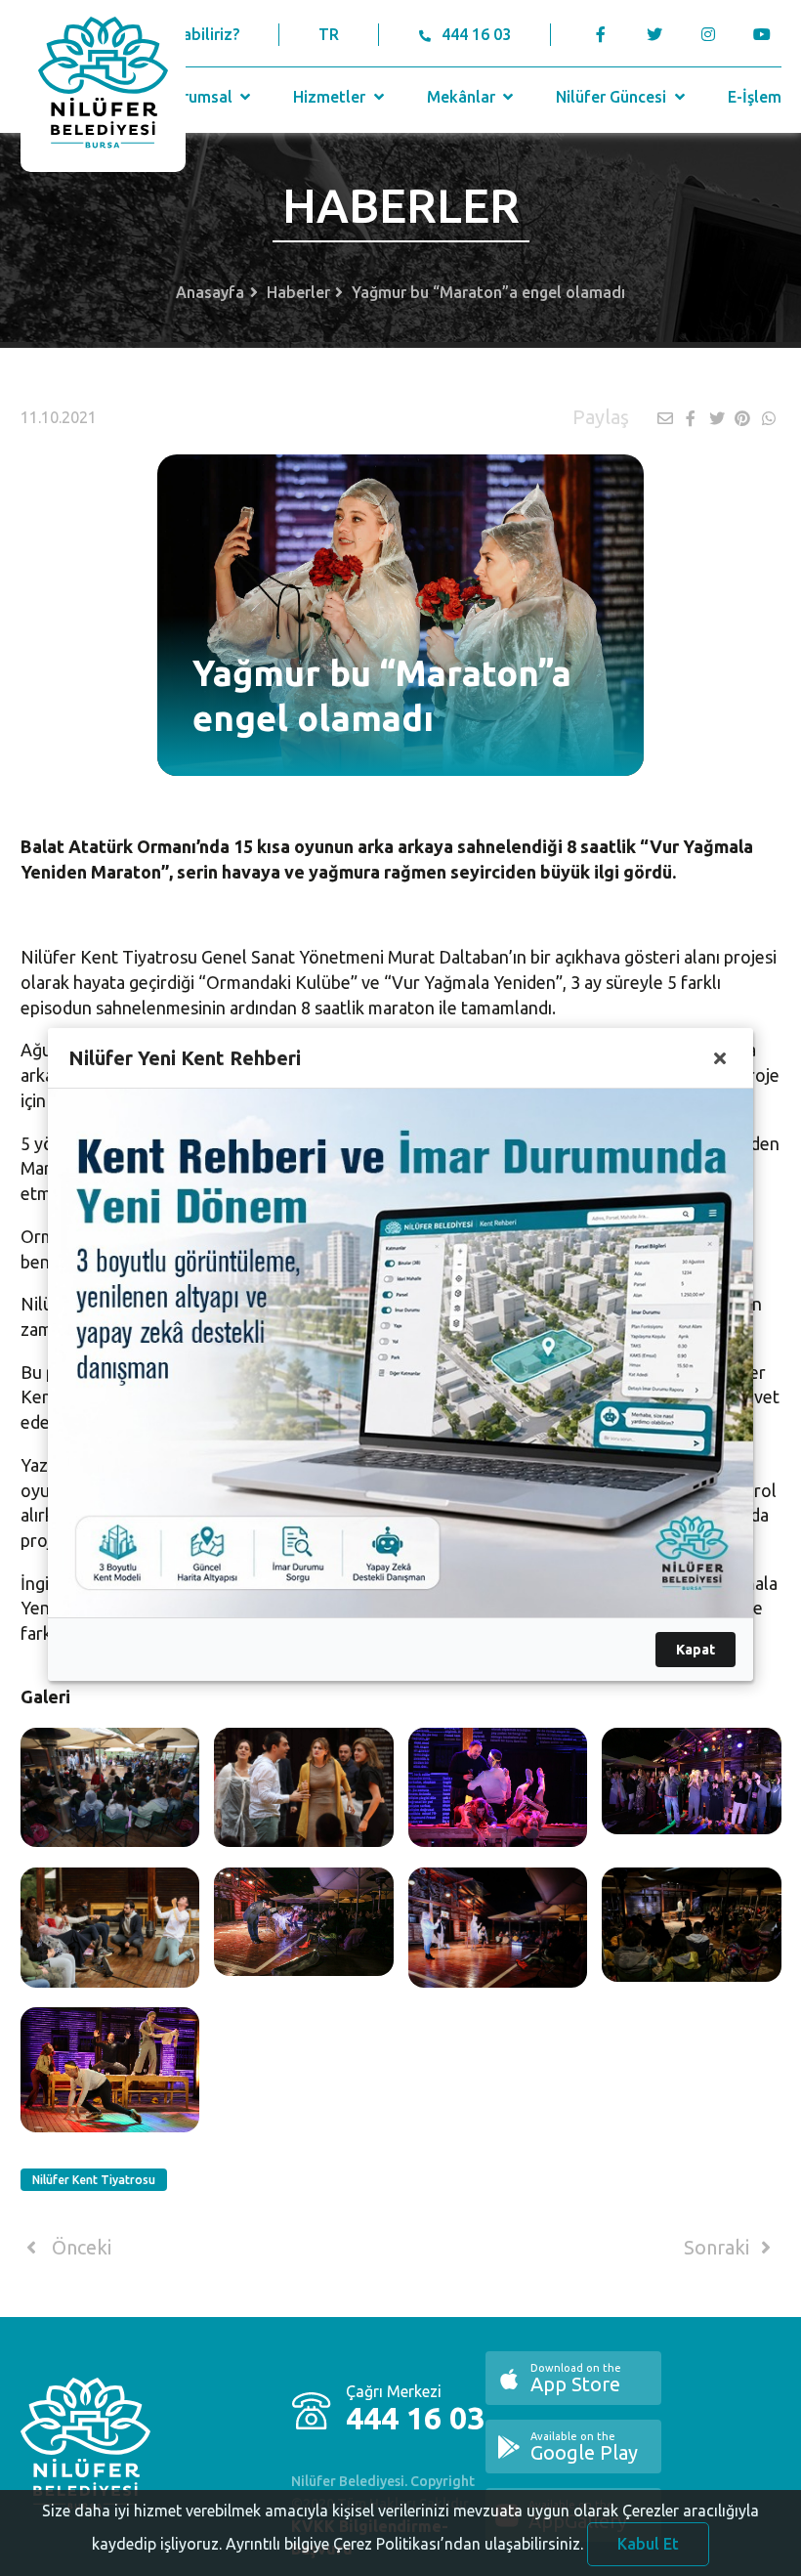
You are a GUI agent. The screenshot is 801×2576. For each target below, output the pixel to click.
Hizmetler (331, 97)
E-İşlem (755, 97)
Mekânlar (463, 97)
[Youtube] (767, 34)
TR (329, 34)
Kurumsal (200, 97)
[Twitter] (655, 34)
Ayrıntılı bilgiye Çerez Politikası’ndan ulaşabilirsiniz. (404, 2544)
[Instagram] (709, 34)
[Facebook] (601, 34)
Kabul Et (648, 2544)
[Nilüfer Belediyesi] (103, 86)
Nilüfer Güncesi (613, 97)
